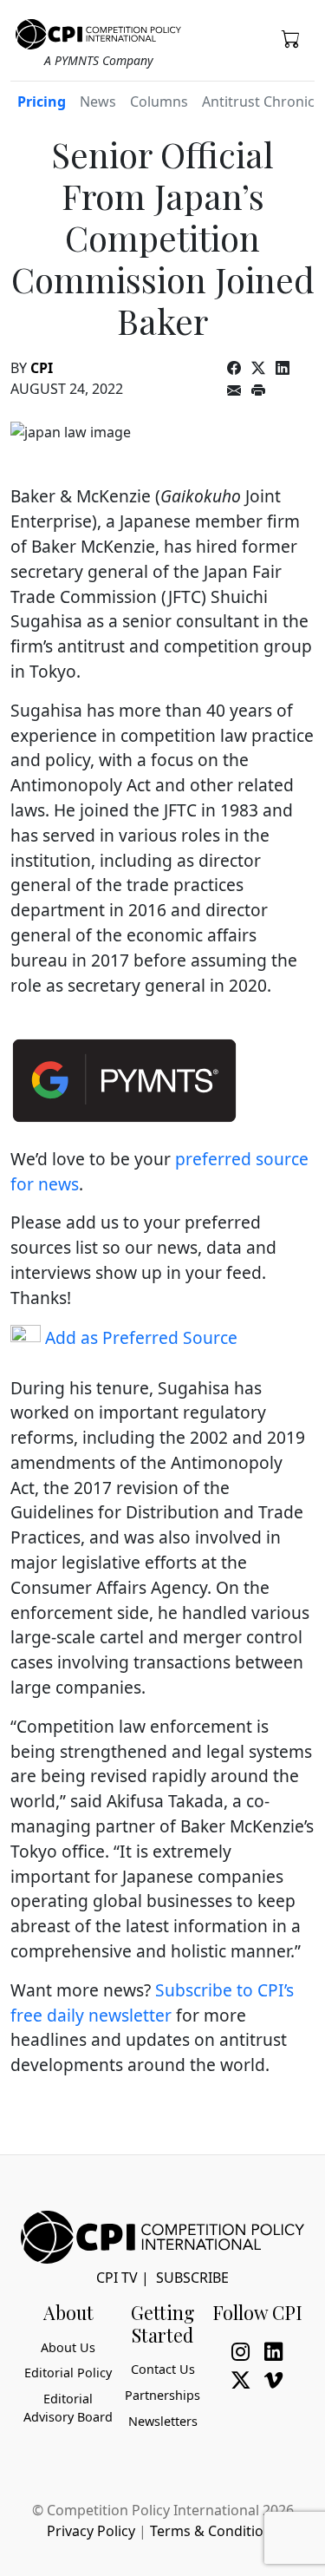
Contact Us (163, 2369)
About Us (68, 2347)
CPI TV (117, 2278)
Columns (159, 102)
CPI (42, 368)
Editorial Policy (68, 2373)
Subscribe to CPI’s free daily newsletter (152, 2002)
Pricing (42, 102)
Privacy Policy (91, 2531)
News (98, 102)
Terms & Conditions (214, 2531)
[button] (291, 38)
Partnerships (162, 2395)
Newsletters (163, 2421)
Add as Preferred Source (139, 1337)
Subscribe (192, 2278)
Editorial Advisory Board (68, 2408)
